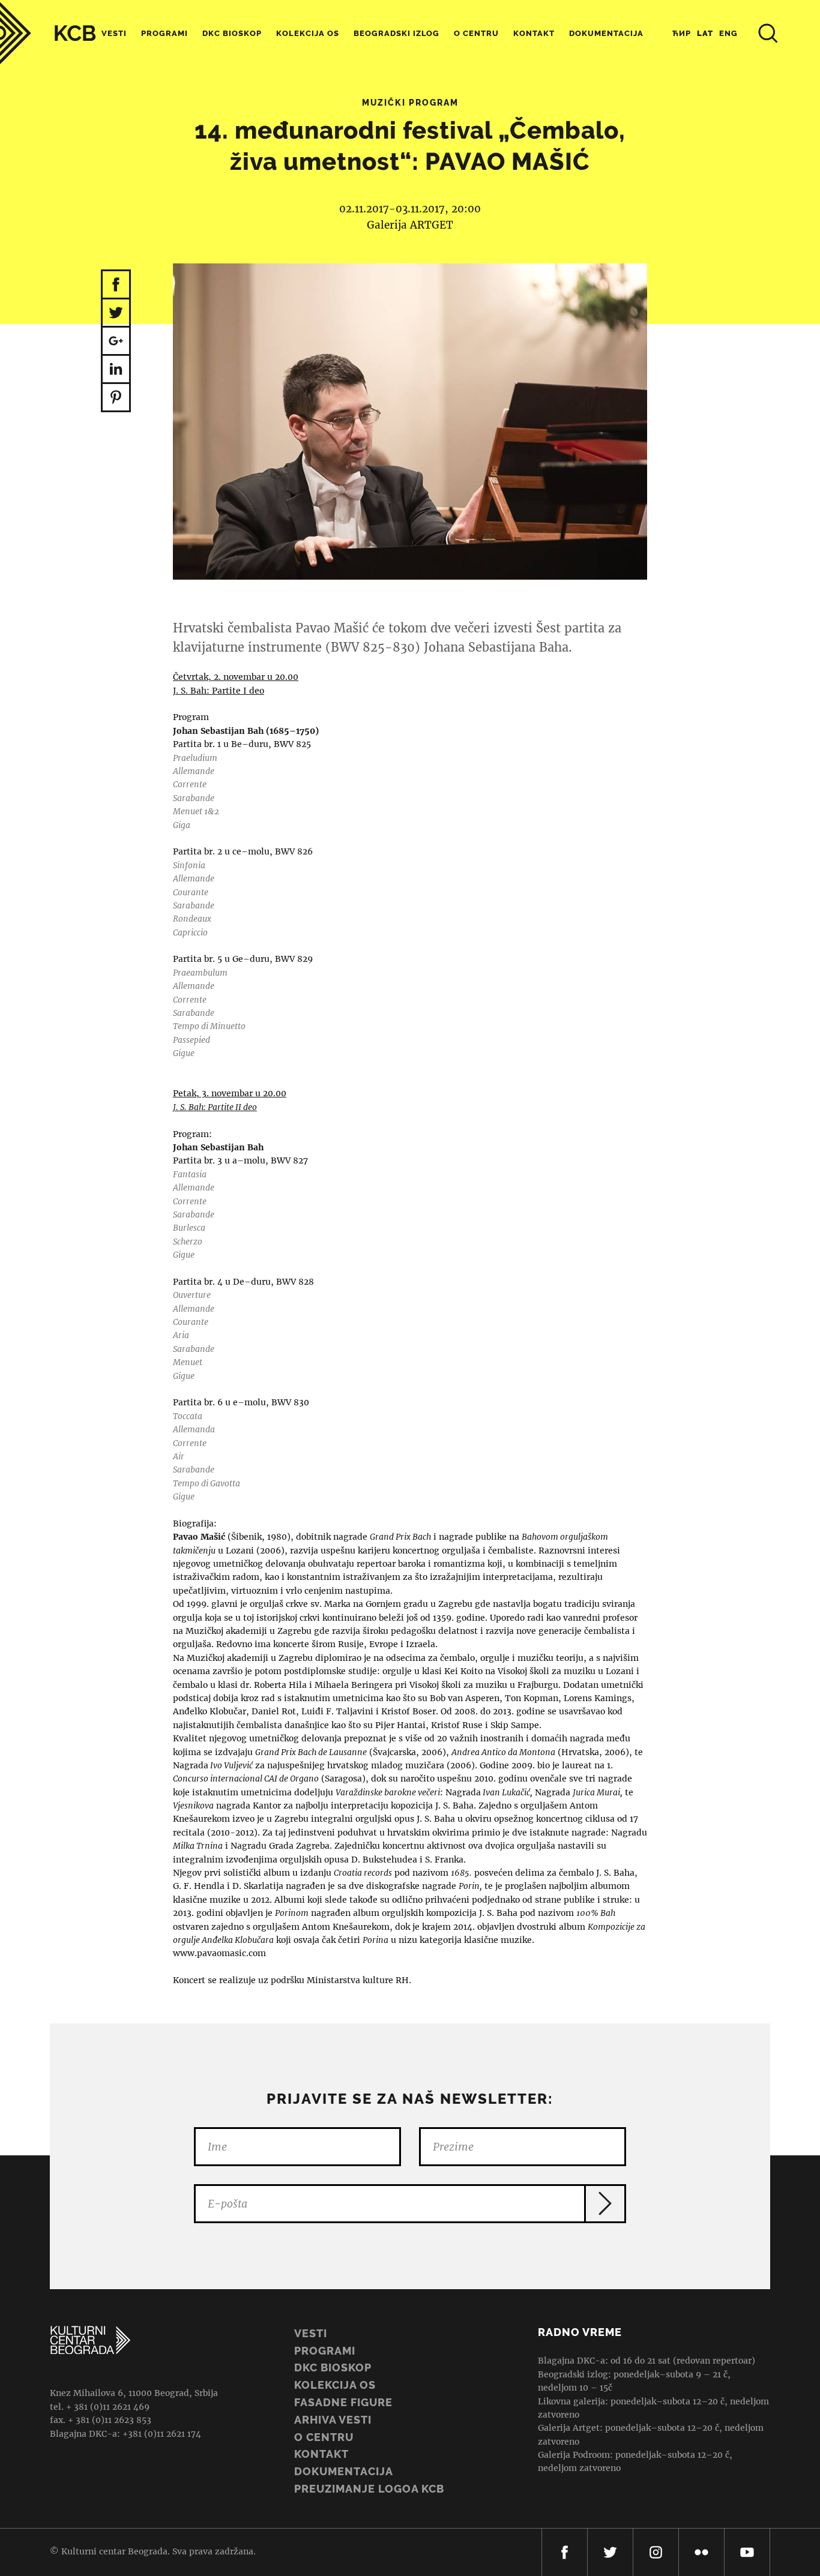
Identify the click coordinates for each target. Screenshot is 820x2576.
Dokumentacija (344, 2471)
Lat (705, 33)
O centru (476, 33)
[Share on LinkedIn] (116, 370)
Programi (164, 33)
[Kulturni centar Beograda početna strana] (48, 33)
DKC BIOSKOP (333, 2367)
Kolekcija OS (308, 33)
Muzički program (410, 103)
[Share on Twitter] (116, 314)
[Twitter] (610, 2552)
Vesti (114, 33)
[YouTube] (747, 2552)
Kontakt (534, 33)
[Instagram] (656, 2552)
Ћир (682, 33)
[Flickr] (701, 2552)
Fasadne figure (343, 2402)
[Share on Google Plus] (116, 342)
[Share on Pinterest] (116, 398)
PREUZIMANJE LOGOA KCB (369, 2489)
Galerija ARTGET (410, 225)
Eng (728, 33)
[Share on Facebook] (116, 284)
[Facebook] (565, 2552)
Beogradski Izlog (396, 33)
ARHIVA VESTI (333, 2420)
